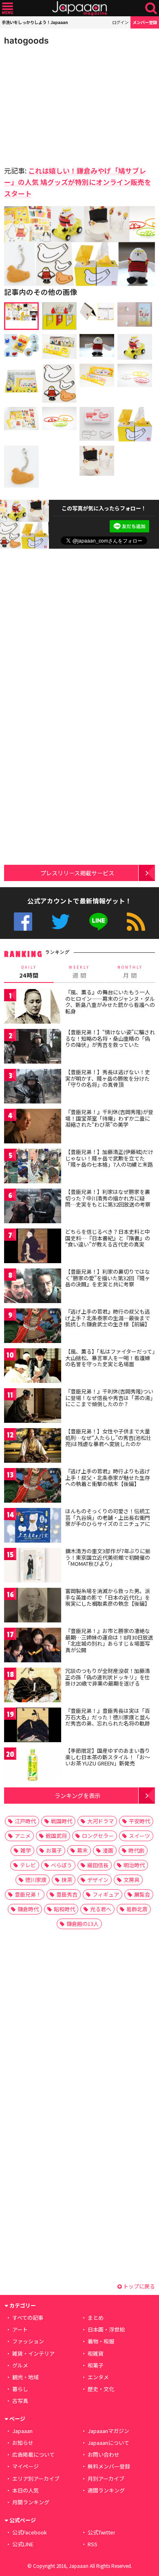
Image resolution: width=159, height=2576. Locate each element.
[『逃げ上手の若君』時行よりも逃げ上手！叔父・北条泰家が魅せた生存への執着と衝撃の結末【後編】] (33, 1487)
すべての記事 (28, 2318)
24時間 (29, 972)
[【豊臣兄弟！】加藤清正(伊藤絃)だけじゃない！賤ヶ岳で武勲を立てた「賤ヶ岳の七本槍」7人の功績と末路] (33, 1167)
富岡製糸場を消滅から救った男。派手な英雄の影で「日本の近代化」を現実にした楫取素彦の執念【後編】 (108, 1597)
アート (20, 2329)
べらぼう (62, 1865)
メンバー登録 (145, 22)
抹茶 (67, 1880)
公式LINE (98, 922)
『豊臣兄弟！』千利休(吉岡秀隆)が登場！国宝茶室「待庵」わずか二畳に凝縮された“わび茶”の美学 (109, 1118)
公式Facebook (23, 922)
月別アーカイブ (106, 2478)
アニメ (23, 1836)
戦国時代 (62, 1821)
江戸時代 (25, 1821)
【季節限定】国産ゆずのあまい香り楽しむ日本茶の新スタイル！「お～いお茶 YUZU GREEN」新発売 (108, 1757)
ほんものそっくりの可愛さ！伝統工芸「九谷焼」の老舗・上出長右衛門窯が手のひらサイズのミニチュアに (108, 1517)
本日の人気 (25, 2490)
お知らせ (23, 2443)
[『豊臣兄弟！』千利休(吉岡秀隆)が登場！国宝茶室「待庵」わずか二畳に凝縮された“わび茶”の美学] (33, 1127)
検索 (151, 8)
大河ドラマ (100, 1821)
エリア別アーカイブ (36, 2478)
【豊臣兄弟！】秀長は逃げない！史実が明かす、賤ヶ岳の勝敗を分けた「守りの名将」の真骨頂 (108, 1078)
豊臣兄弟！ (28, 1894)
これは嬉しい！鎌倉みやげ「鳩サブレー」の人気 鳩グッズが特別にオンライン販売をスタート (78, 182)
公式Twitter (61, 922)
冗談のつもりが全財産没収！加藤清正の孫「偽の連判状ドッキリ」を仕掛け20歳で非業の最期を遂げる (108, 1677)
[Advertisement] (61, 103)
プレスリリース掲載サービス (77, 873)
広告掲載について (33, 2454)
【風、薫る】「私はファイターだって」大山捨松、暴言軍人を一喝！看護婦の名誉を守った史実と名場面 (110, 1358)
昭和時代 (64, 1909)
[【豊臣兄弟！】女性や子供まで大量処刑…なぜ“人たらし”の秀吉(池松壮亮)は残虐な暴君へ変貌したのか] (33, 1447)
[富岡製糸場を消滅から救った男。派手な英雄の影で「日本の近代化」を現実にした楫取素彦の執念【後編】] (33, 1606)
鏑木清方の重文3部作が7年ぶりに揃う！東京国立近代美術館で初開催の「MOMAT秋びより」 (108, 1557)
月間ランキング (31, 2502)
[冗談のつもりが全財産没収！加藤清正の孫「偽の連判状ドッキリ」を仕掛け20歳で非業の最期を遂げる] (33, 1686)
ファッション (28, 2341)
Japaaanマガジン (108, 2431)
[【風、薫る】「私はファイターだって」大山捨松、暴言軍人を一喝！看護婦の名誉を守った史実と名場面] (33, 1367)
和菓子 (96, 2365)
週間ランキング (106, 2490)
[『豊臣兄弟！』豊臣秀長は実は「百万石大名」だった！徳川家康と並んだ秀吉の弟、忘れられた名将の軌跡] (33, 1726)
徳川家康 (36, 1880)
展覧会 (142, 1894)
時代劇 (136, 1850)
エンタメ (98, 2377)
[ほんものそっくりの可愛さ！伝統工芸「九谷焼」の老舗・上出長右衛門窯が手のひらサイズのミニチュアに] (33, 1526)
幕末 (82, 1850)
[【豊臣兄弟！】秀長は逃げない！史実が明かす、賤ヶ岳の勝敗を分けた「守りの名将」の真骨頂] (33, 1087)
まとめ (96, 2318)
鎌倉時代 (28, 1909)
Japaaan (79, 8)
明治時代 (134, 1865)
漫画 (108, 1850)
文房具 (131, 1880)
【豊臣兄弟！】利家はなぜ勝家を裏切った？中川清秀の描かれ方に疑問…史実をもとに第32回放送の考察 (108, 1198)
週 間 (79, 972)
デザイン (98, 1880)
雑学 (26, 1850)
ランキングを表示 (77, 1795)
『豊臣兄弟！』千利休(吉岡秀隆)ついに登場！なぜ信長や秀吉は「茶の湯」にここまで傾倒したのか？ (109, 1398)
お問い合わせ (104, 2454)
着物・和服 (101, 2341)
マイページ (25, 2466)
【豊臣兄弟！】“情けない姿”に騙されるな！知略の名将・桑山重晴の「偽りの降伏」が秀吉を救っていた (110, 1038)
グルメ (20, 2365)
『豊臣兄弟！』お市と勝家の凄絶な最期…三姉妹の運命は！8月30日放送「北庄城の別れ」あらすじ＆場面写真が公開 (109, 1640)
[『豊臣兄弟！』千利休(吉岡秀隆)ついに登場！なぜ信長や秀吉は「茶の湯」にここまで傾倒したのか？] (33, 1407)
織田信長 (98, 1865)
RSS (136, 922)
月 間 (130, 972)
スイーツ (139, 1836)
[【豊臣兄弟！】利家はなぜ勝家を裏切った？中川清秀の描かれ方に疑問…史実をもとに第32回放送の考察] (33, 1207)
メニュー (8, 8)
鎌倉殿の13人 (83, 1924)
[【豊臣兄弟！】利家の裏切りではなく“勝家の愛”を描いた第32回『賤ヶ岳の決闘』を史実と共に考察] (33, 1287)
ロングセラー (98, 1836)
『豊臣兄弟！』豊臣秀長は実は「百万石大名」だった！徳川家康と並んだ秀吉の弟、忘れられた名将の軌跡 (108, 1717)
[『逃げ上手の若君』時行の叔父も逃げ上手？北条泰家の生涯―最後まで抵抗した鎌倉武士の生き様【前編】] (33, 1327)
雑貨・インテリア (33, 2353)
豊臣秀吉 (67, 1894)
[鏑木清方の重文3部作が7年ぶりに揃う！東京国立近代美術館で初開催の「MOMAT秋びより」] (33, 1566)
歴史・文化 (101, 2389)
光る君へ (101, 1909)
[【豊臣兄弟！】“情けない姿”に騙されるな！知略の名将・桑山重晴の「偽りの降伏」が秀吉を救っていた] (33, 1047)
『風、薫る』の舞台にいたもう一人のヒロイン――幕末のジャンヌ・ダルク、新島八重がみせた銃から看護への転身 (110, 1002)
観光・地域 (25, 2377)
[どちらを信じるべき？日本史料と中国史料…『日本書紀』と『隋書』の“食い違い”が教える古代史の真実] (33, 1247)
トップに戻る (138, 2286)
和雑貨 (96, 2353)
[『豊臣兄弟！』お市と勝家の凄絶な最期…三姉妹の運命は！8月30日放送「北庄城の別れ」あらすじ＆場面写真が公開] (33, 1646)
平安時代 (139, 1821)
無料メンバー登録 (109, 2466)
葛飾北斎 (137, 1909)
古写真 (20, 2401)
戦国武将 (56, 1836)
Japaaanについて (108, 2443)
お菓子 (54, 1850)
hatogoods (26, 41)
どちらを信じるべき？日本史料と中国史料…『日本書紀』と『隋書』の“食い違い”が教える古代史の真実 (108, 1238)
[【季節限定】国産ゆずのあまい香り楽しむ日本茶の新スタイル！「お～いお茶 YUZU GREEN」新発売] (33, 1766)
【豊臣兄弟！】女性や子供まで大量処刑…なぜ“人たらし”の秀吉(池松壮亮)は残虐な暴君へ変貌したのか (108, 1437)
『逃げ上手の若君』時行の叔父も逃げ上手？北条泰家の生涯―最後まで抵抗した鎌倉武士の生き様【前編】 (108, 1318)
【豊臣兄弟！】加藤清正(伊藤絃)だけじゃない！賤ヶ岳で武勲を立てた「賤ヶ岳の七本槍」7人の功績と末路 (109, 1158)
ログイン (120, 22)
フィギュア (106, 1894)
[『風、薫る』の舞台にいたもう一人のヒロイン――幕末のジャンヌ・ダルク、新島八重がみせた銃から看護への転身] (33, 1008)
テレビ (28, 1865)
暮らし (20, 2389)
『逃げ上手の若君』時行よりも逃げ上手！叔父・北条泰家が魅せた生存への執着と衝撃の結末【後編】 (108, 1477)
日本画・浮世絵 (106, 2329)
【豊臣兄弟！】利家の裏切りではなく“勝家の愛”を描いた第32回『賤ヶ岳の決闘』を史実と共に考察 (108, 1278)
